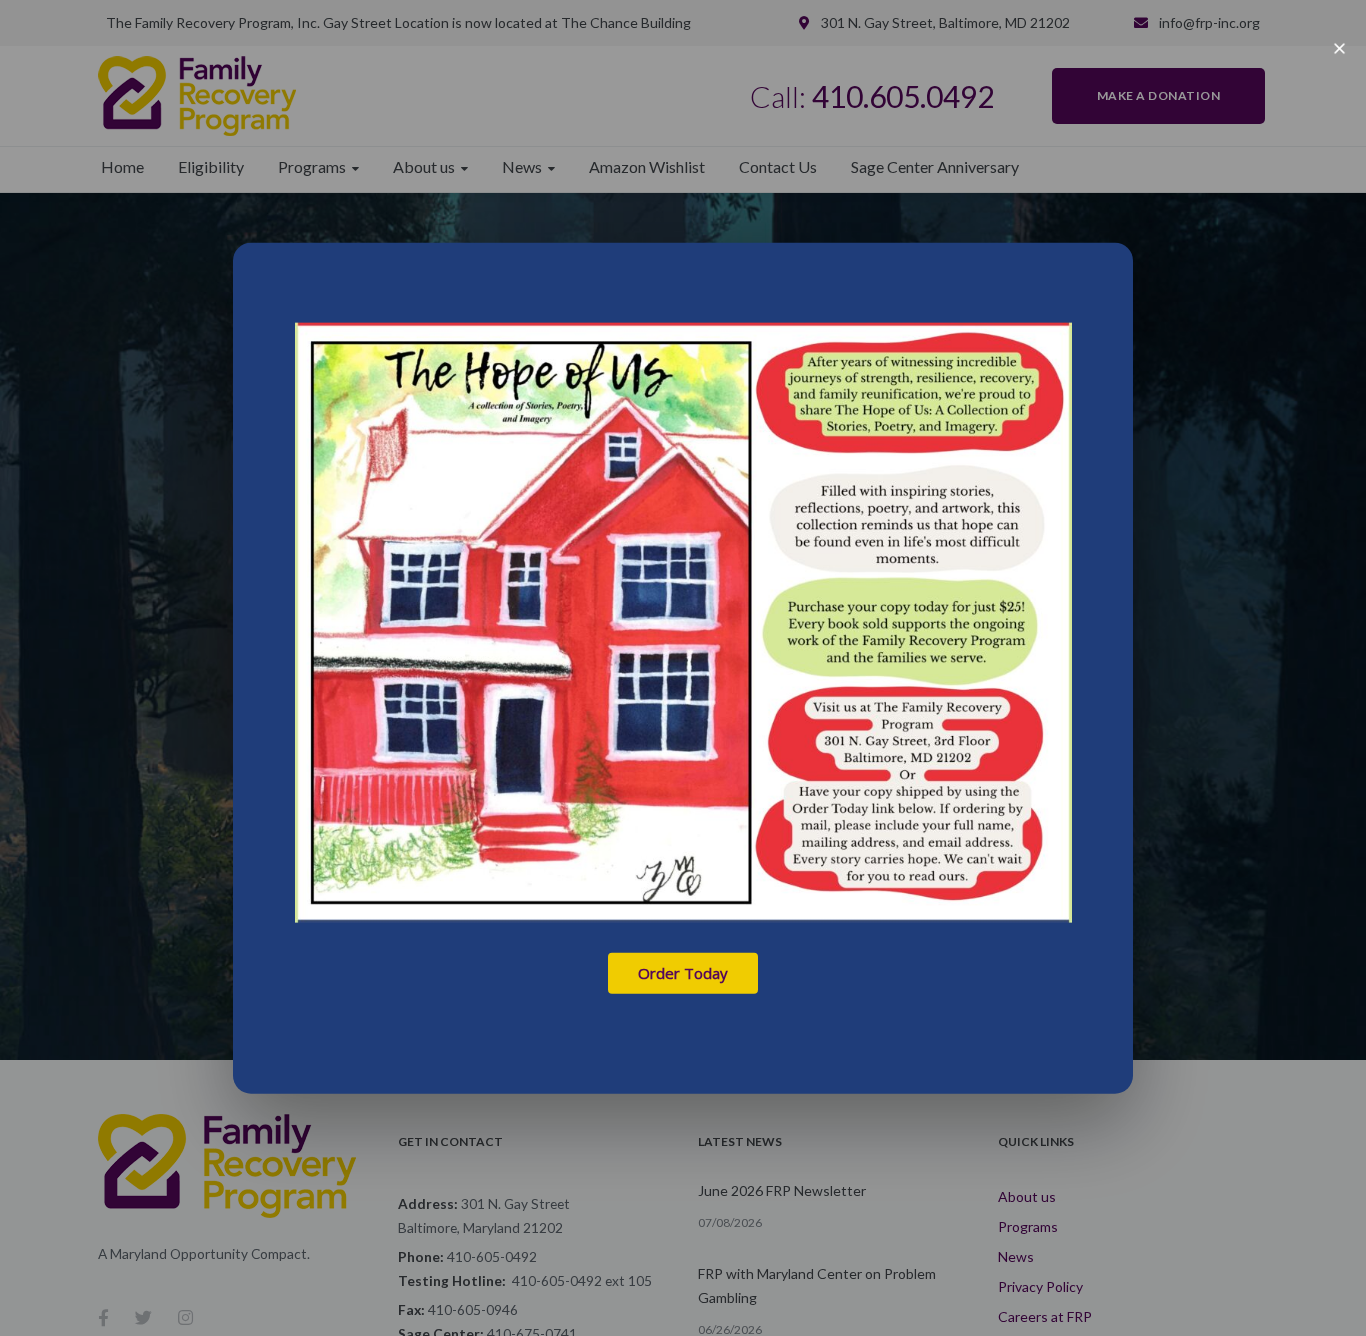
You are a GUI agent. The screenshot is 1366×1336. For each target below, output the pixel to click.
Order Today (683, 973)
